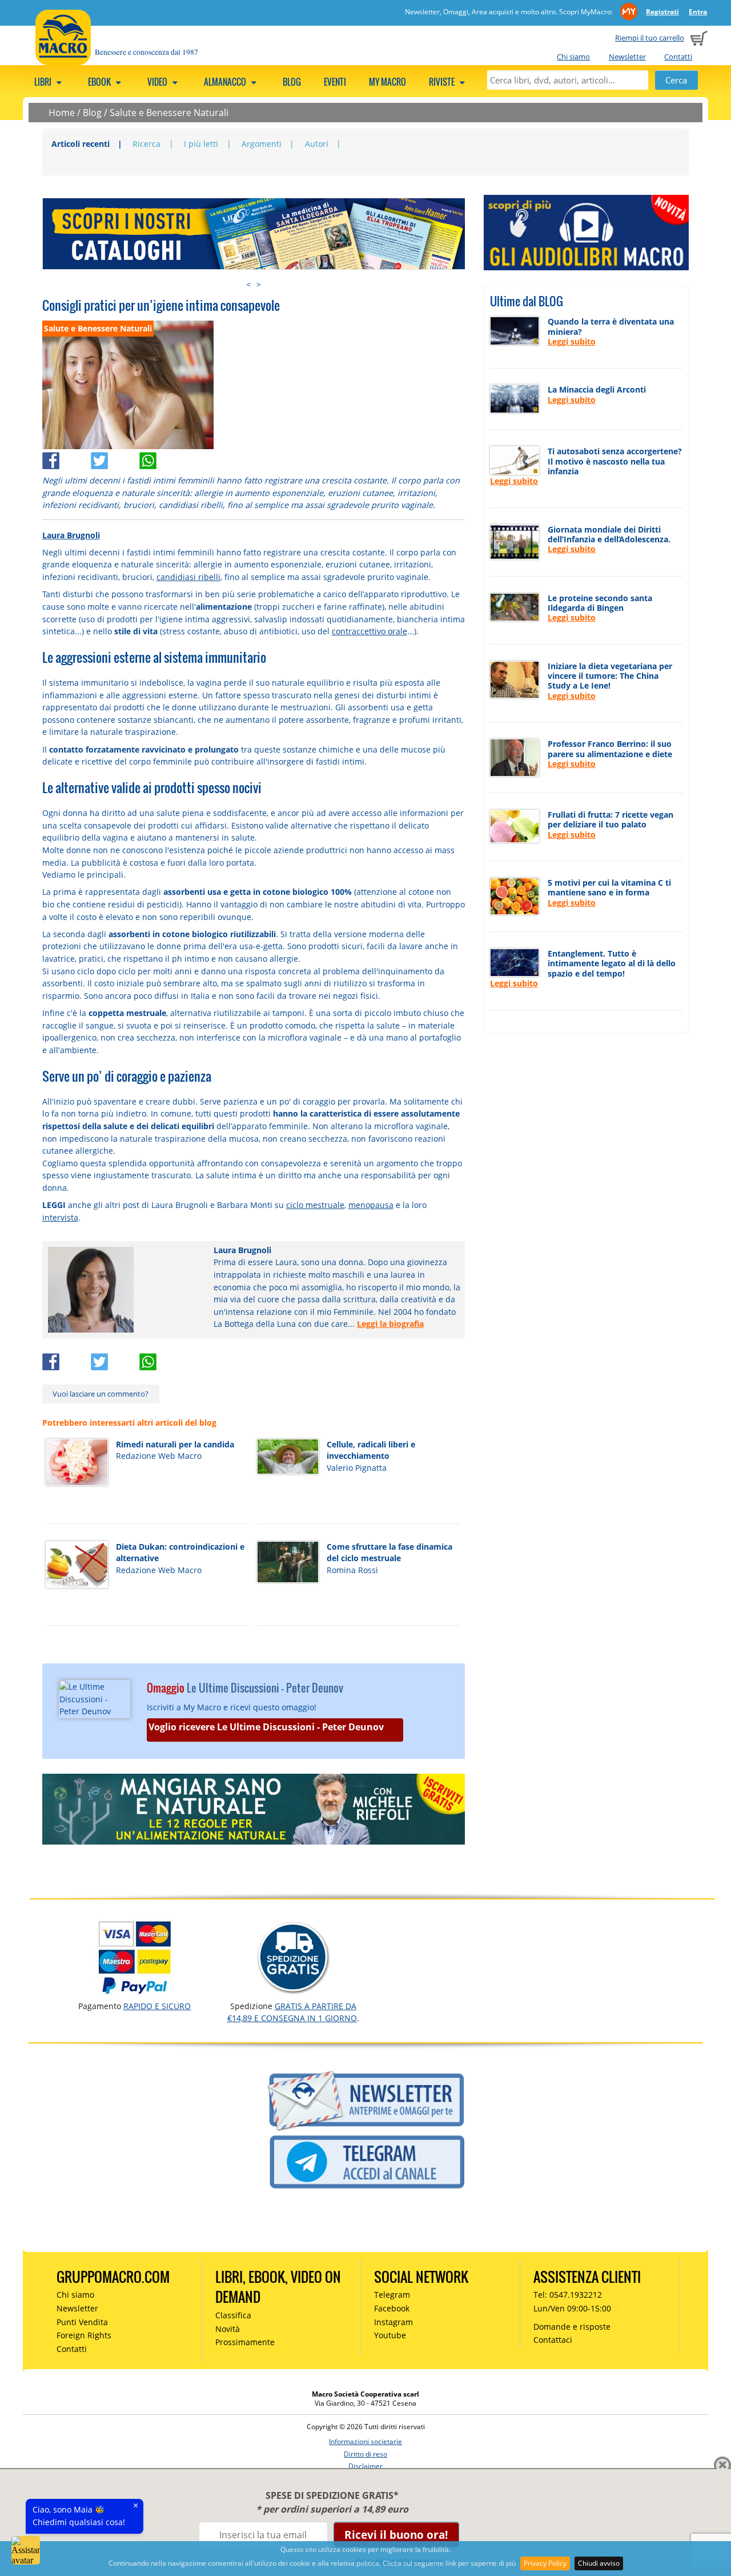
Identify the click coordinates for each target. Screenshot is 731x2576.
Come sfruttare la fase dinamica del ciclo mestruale (389, 1553)
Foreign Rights (84, 2335)
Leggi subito (572, 341)
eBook (100, 82)
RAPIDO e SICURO (157, 2006)
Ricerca (146, 144)
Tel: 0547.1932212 (568, 2295)
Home (62, 113)
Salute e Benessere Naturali (169, 113)
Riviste (443, 82)
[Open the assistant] (26, 2550)
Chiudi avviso (599, 2563)
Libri (44, 82)
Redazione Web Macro (159, 1456)
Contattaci (553, 2340)
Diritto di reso (365, 2454)
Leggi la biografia (390, 1324)
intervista (60, 1217)
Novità (228, 2329)
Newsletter (627, 57)
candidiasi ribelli (188, 577)
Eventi (335, 82)
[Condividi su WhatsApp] (162, 458)
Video (158, 82)
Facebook (392, 2308)
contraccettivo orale (369, 631)
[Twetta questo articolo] (115, 458)
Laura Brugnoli (71, 535)
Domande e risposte (572, 2327)
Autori (317, 144)
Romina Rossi (352, 1570)
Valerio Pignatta (357, 1468)
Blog (292, 82)
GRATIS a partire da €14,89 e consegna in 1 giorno (292, 2012)
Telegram (392, 2295)
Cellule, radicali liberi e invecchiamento (371, 1450)
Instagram (393, 2322)
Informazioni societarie (365, 2441)
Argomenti (262, 144)
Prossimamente (245, 2342)
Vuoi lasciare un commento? (101, 1394)
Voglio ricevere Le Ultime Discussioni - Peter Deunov (266, 1727)
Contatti (678, 57)
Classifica (233, 2315)
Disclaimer (365, 2466)
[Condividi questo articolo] (67, 458)
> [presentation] (259, 284)
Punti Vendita (82, 2322)
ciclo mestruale (315, 1205)
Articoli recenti (81, 144)
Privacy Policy (545, 2563)
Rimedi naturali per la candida (175, 1444)
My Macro (387, 82)
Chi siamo (573, 57)
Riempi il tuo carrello (650, 38)
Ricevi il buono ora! (396, 2535)
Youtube (390, 2335)
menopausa (371, 1205)
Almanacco (226, 82)
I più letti (201, 144)
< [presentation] (248, 284)
